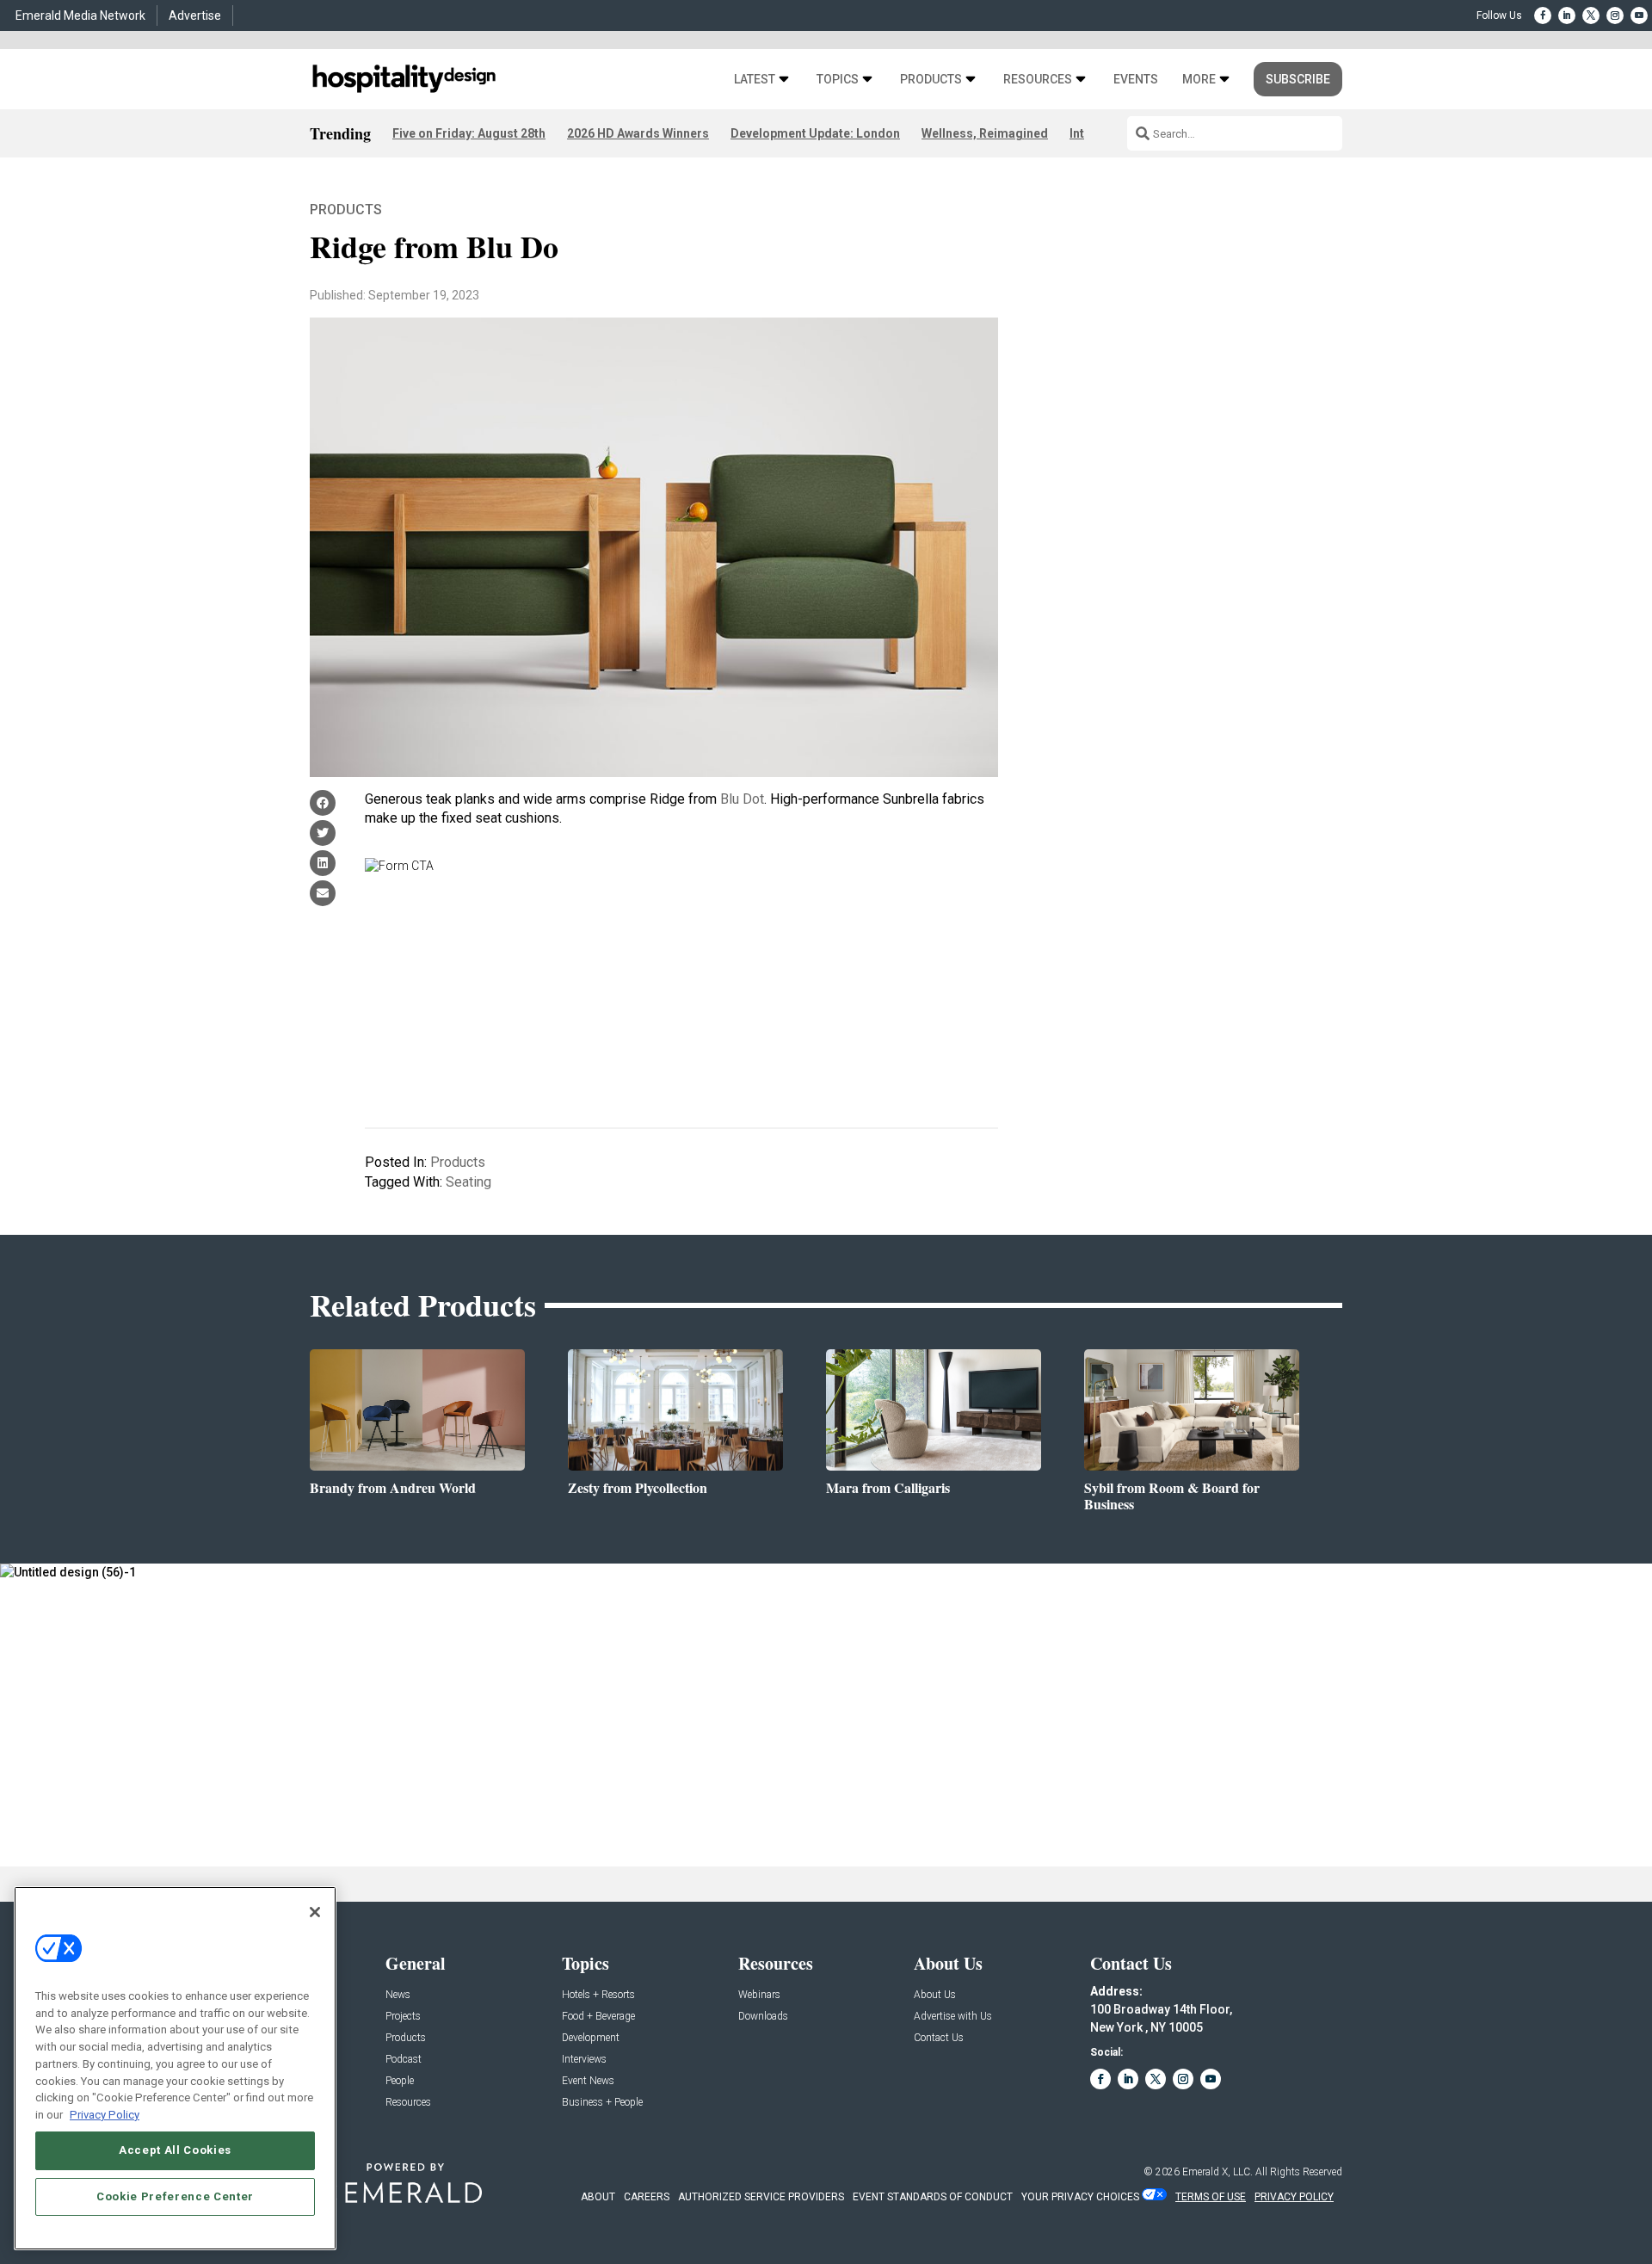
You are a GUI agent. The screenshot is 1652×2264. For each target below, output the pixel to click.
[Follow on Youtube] (1639, 15)
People (400, 2081)
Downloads (763, 2017)
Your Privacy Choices (1080, 2197)
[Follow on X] (1591, 15)
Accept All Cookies (175, 2150)
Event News (588, 2081)
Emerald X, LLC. (1217, 2172)
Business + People (602, 2103)
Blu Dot (742, 799)
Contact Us (939, 2038)
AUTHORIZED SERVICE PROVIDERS (761, 2197)
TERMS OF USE (1211, 2197)
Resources (1038, 80)
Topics (838, 80)
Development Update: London (815, 133)
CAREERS (647, 2197)
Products (931, 80)
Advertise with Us (953, 2017)
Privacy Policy (105, 2114)
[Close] (315, 1912)
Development (591, 2038)
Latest (755, 80)
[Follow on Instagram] (1615, 15)
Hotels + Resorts (598, 1995)
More (1199, 80)
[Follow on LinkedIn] (1567, 15)
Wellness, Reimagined (985, 133)
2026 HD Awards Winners (638, 133)
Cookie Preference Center (175, 2196)
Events (1136, 80)
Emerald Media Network (80, 15)
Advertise (195, 15)
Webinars (759, 1995)
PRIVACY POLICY (1294, 2197)
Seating (468, 1182)
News (398, 1995)
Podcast (404, 2060)
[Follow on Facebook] (1543, 15)
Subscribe (1298, 79)
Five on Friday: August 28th (469, 133)
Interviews (584, 2060)
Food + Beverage (598, 2017)
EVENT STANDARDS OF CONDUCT (933, 2197)
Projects (403, 2017)
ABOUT (598, 2197)
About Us (935, 1995)
